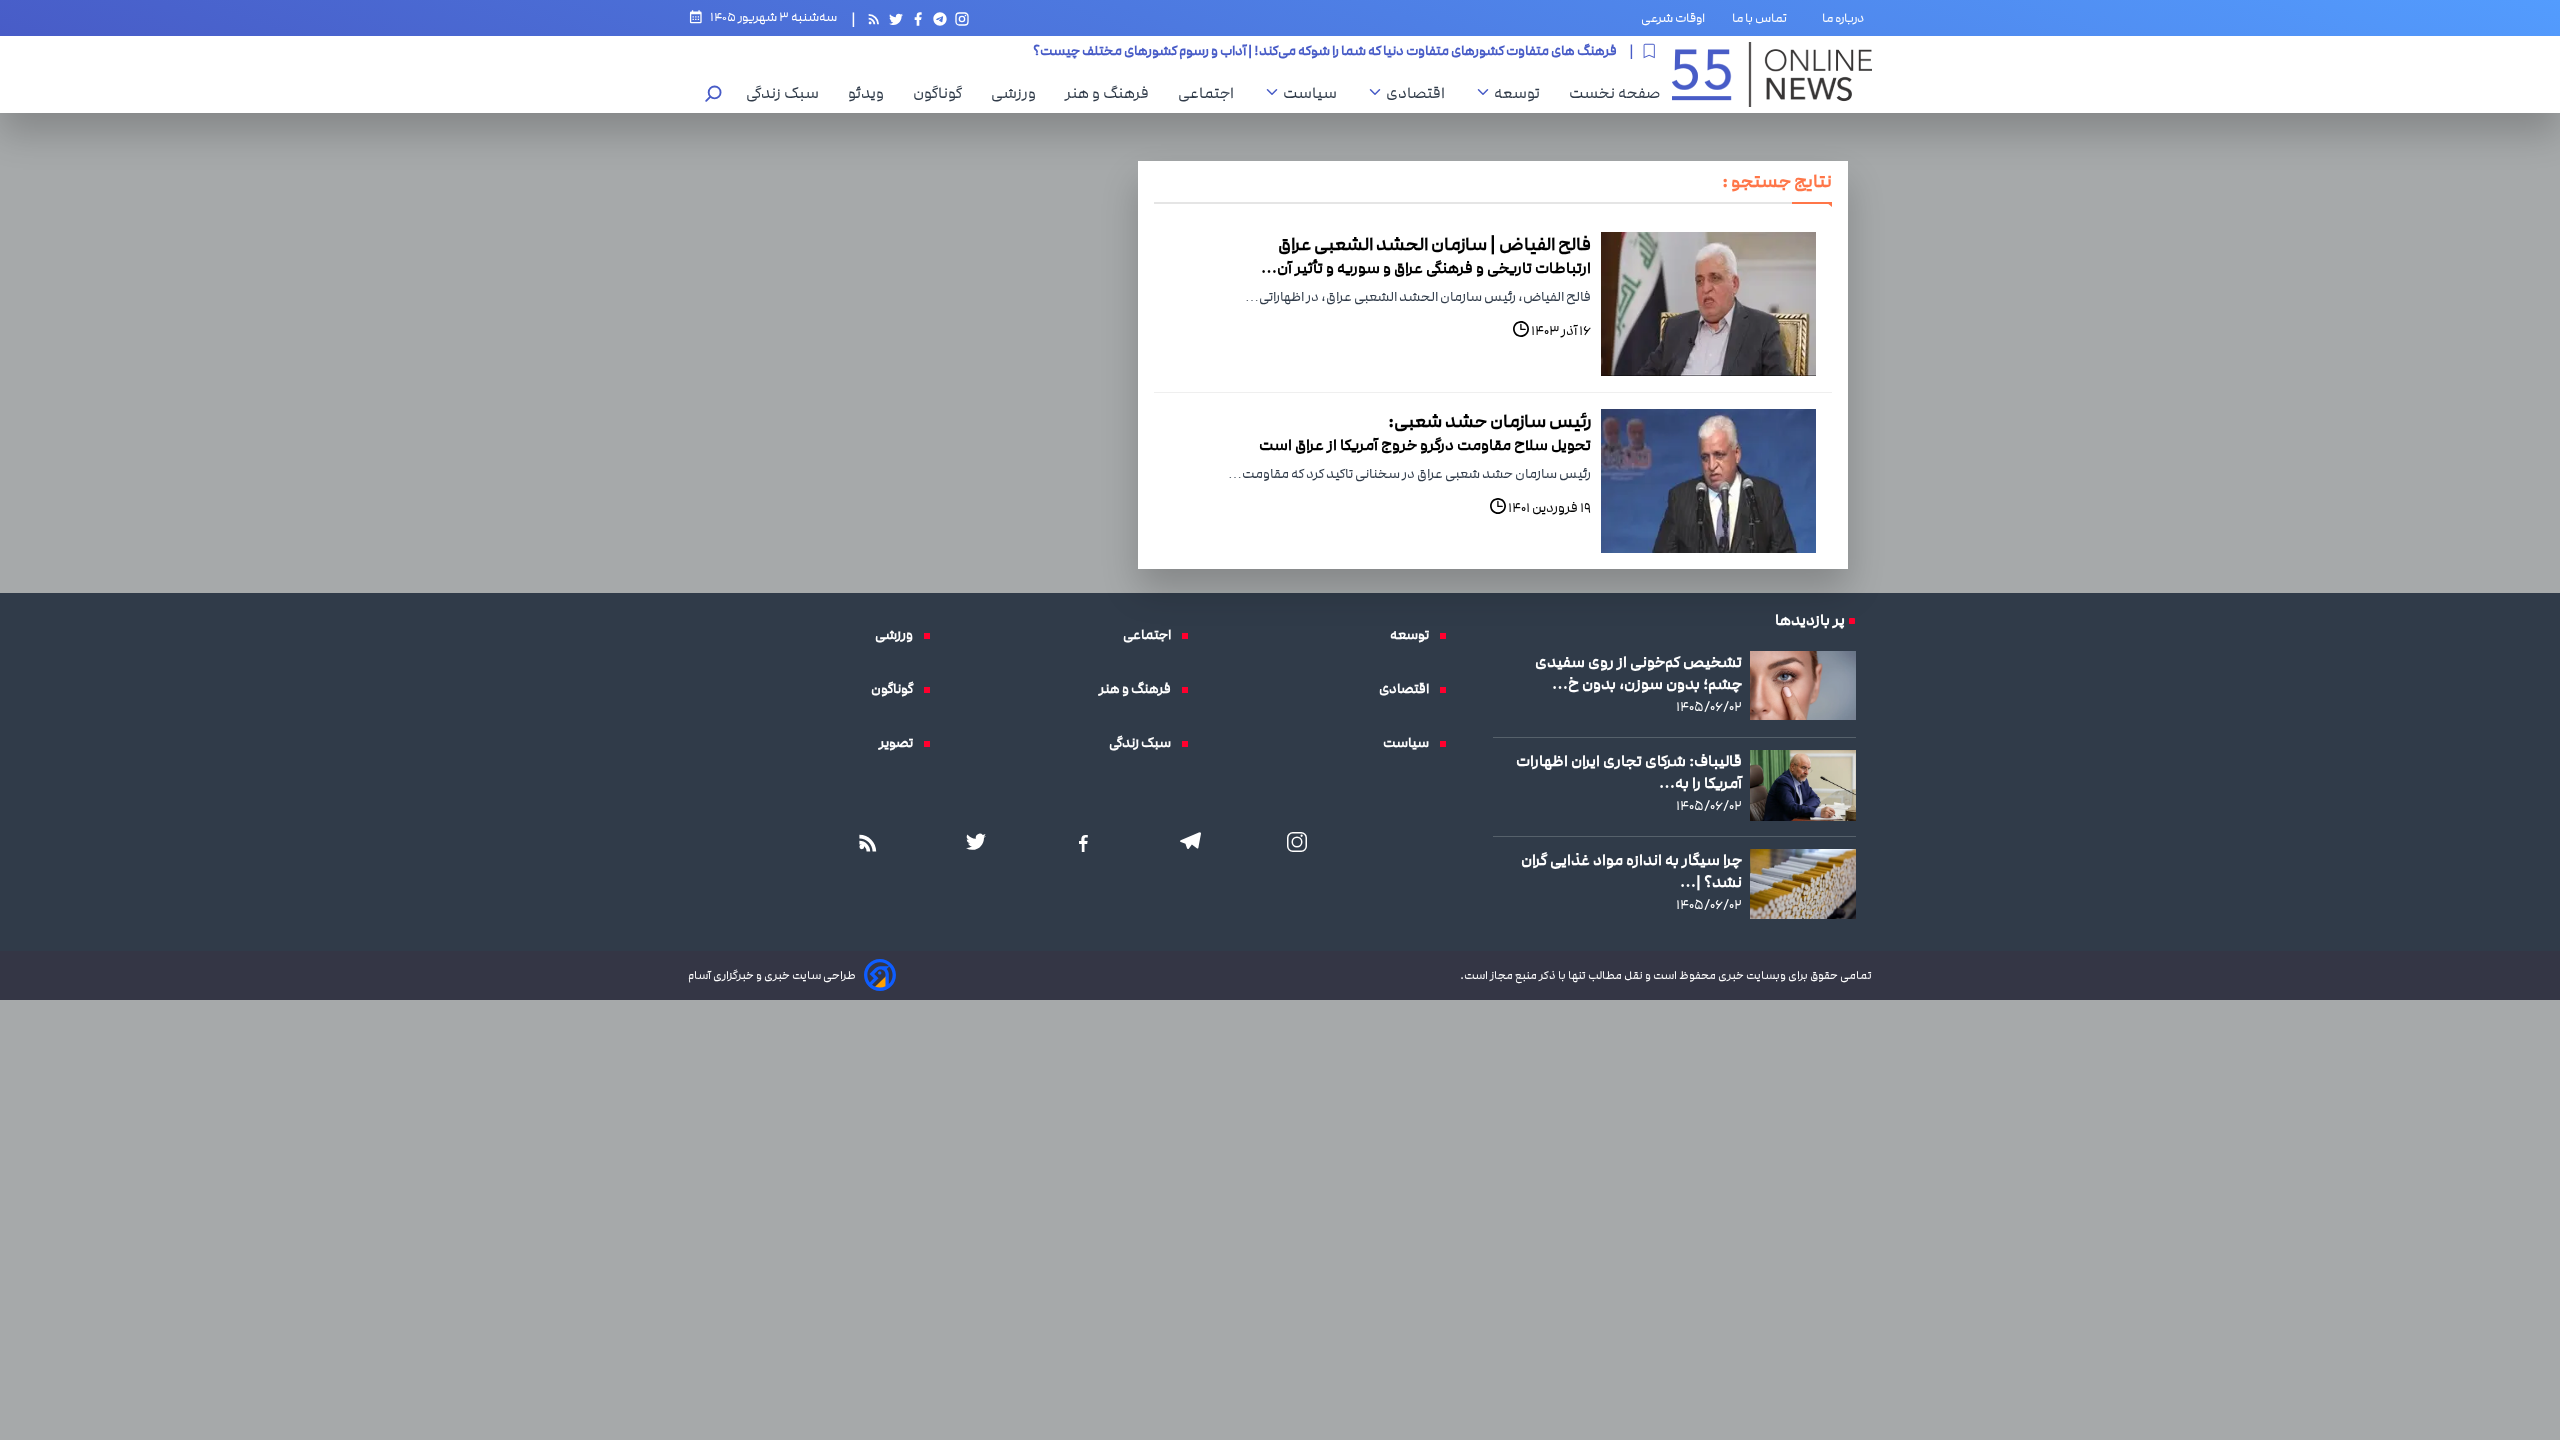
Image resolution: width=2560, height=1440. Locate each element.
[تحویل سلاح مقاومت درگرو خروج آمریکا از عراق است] (1708, 481)
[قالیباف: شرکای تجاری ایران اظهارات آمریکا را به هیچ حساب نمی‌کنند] (1803, 785)
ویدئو (871, 93)
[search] (714, 95)
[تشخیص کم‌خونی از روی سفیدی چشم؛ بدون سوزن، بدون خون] (1803, 685)
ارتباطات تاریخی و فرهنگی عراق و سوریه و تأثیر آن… (1426, 268)
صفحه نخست (1614, 93)
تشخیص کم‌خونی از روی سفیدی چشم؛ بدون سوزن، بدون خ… (1638, 673)
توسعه (1522, 93)
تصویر (901, 743)
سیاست (1315, 93)
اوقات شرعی (1673, 18)
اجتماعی (1211, 93)
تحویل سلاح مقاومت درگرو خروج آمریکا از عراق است (1425, 445)
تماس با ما (1763, 18)
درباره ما (1847, 18)
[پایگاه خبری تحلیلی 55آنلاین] (1772, 74)
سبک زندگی (787, 93)
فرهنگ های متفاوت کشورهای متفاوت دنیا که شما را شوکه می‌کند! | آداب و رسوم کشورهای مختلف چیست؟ (1325, 46)
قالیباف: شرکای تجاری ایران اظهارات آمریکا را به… (1629, 772)
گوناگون (942, 93)
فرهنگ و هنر (1112, 93)
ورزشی (1018, 93)
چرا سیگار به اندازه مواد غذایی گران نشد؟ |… (1631, 871)
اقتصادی (1420, 93)
